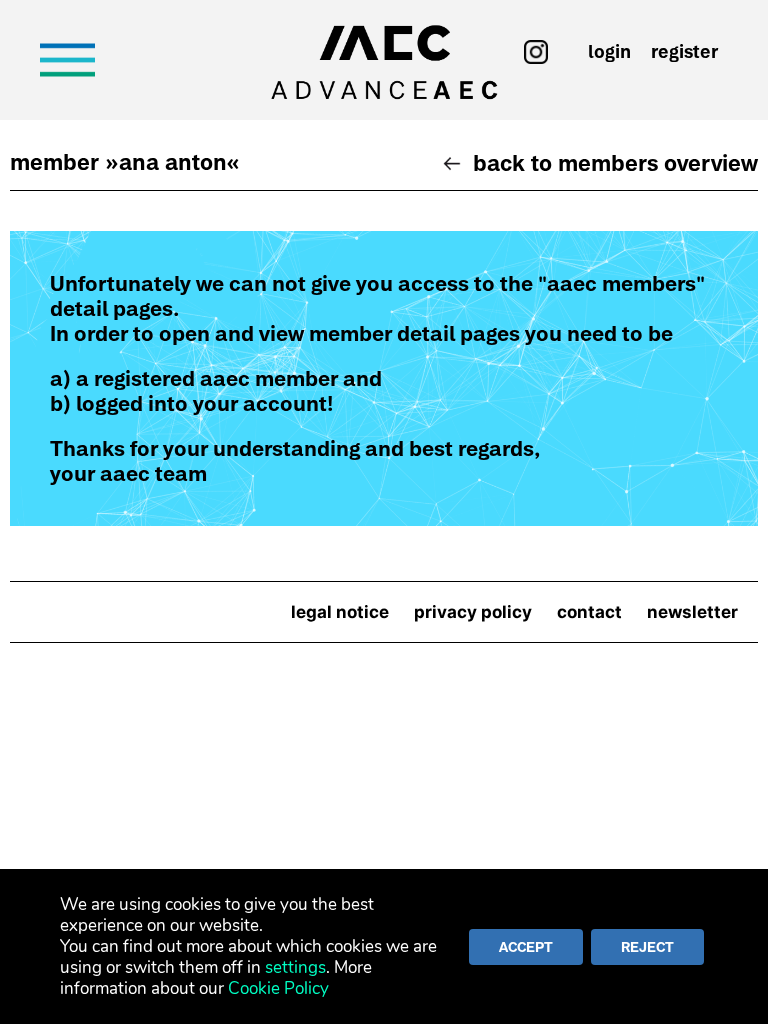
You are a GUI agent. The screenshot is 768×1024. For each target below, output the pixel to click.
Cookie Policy (278, 988)
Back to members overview (615, 163)
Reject (647, 947)
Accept (526, 947)
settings (295, 967)
